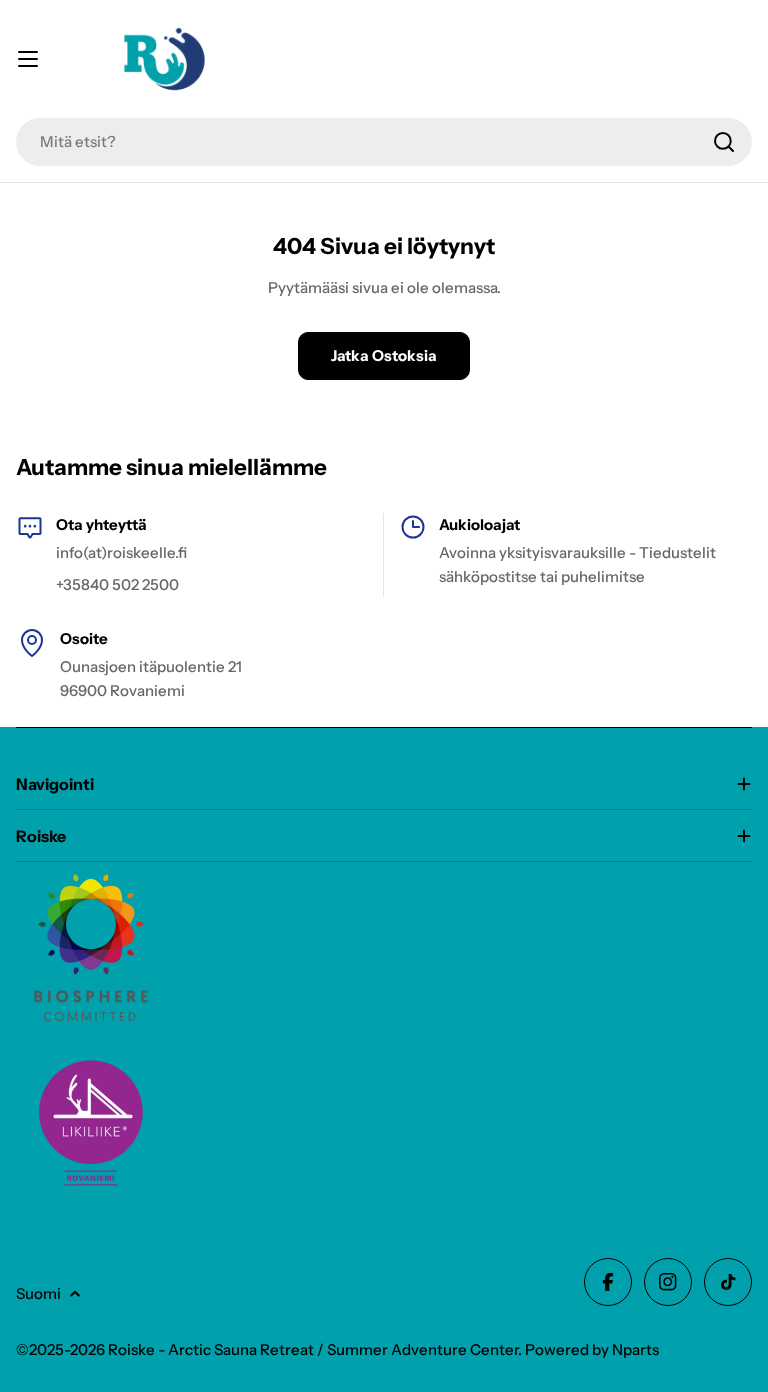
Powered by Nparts (592, 1349)
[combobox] (384, 142)
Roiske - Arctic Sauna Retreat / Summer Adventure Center (313, 1349)
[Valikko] (28, 59)
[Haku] (724, 142)
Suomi (38, 1293)
